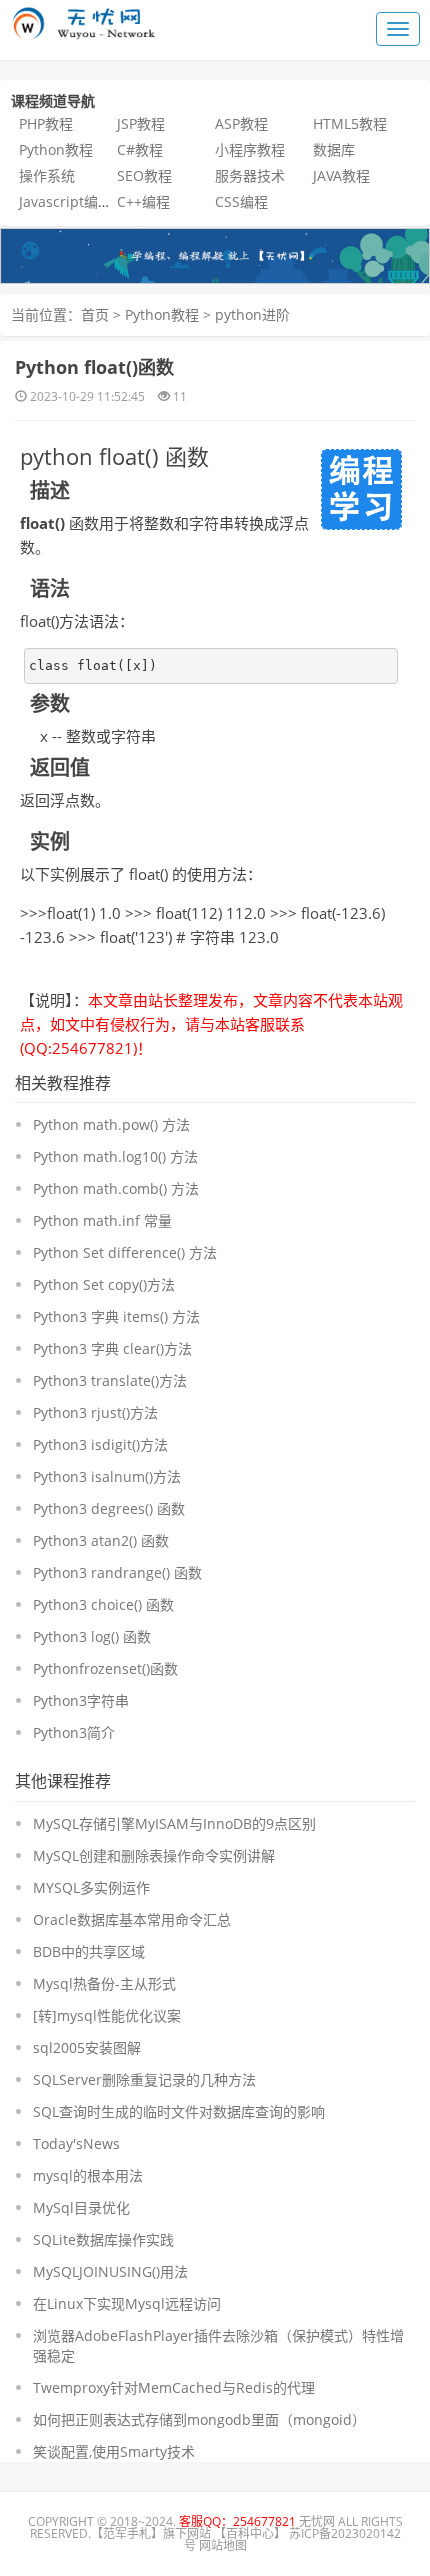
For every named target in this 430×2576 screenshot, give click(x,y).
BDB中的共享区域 (89, 1951)
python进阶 (252, 314)
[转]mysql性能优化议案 (107, 2015)
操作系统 (47, 175)
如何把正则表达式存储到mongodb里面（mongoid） (199, 2419)
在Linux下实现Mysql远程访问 (127, 2303)
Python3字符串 (81, 1700)
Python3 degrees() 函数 (109, 1508)
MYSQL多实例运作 (91, 1887)
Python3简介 (74, 1732)
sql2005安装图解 (87, 2047)
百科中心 (250, 2533)
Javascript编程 (65, 201)
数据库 (334, 149)
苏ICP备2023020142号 (292, 2539)
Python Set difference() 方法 (125, 1252)
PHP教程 (46, 123)
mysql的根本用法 (88, 2175)
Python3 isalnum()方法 (107, 1476)
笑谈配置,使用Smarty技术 (114, 2451)
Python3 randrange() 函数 (117, 1572)
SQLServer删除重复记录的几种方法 (144, 2079)
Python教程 (56, 149)
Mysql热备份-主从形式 (104, 1983)
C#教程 (140, 149)
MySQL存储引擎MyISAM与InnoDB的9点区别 (174, 1823)
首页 (95, 314)
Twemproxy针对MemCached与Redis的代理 (174, 2387)
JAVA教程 (341, 175)
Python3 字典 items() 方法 (116, 1316)
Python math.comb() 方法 (116, 1188)
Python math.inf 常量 (102, 1220)
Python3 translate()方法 (110, 1380)
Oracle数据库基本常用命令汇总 (132, 1919)
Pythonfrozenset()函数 (105, 1668)
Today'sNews (76, 2143)
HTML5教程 (350, 123)
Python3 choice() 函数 (103, 1604)
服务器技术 (250, 175)
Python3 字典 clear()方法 (112, 1348)
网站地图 (223, 2545)
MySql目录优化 (81, 2207)
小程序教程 (250, 149)
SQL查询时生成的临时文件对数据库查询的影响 (179, 2111)
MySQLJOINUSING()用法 (110, 2271)
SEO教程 (144, 175)
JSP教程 (141, 123)
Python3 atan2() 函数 (101, 1540)
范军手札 (127, 2533)
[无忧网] (215, 254)
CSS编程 (241, 201)
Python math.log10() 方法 (115, 1156)
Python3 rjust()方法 (95, 1412)
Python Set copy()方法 (104, 1284)
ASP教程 (241, 123)
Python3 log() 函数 (92, 1636)
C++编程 (143, 201)
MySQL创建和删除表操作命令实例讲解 (154, 1855)
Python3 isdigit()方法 (100, 1444)
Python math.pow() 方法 (111, 1124)
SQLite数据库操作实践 (103, 2239)
